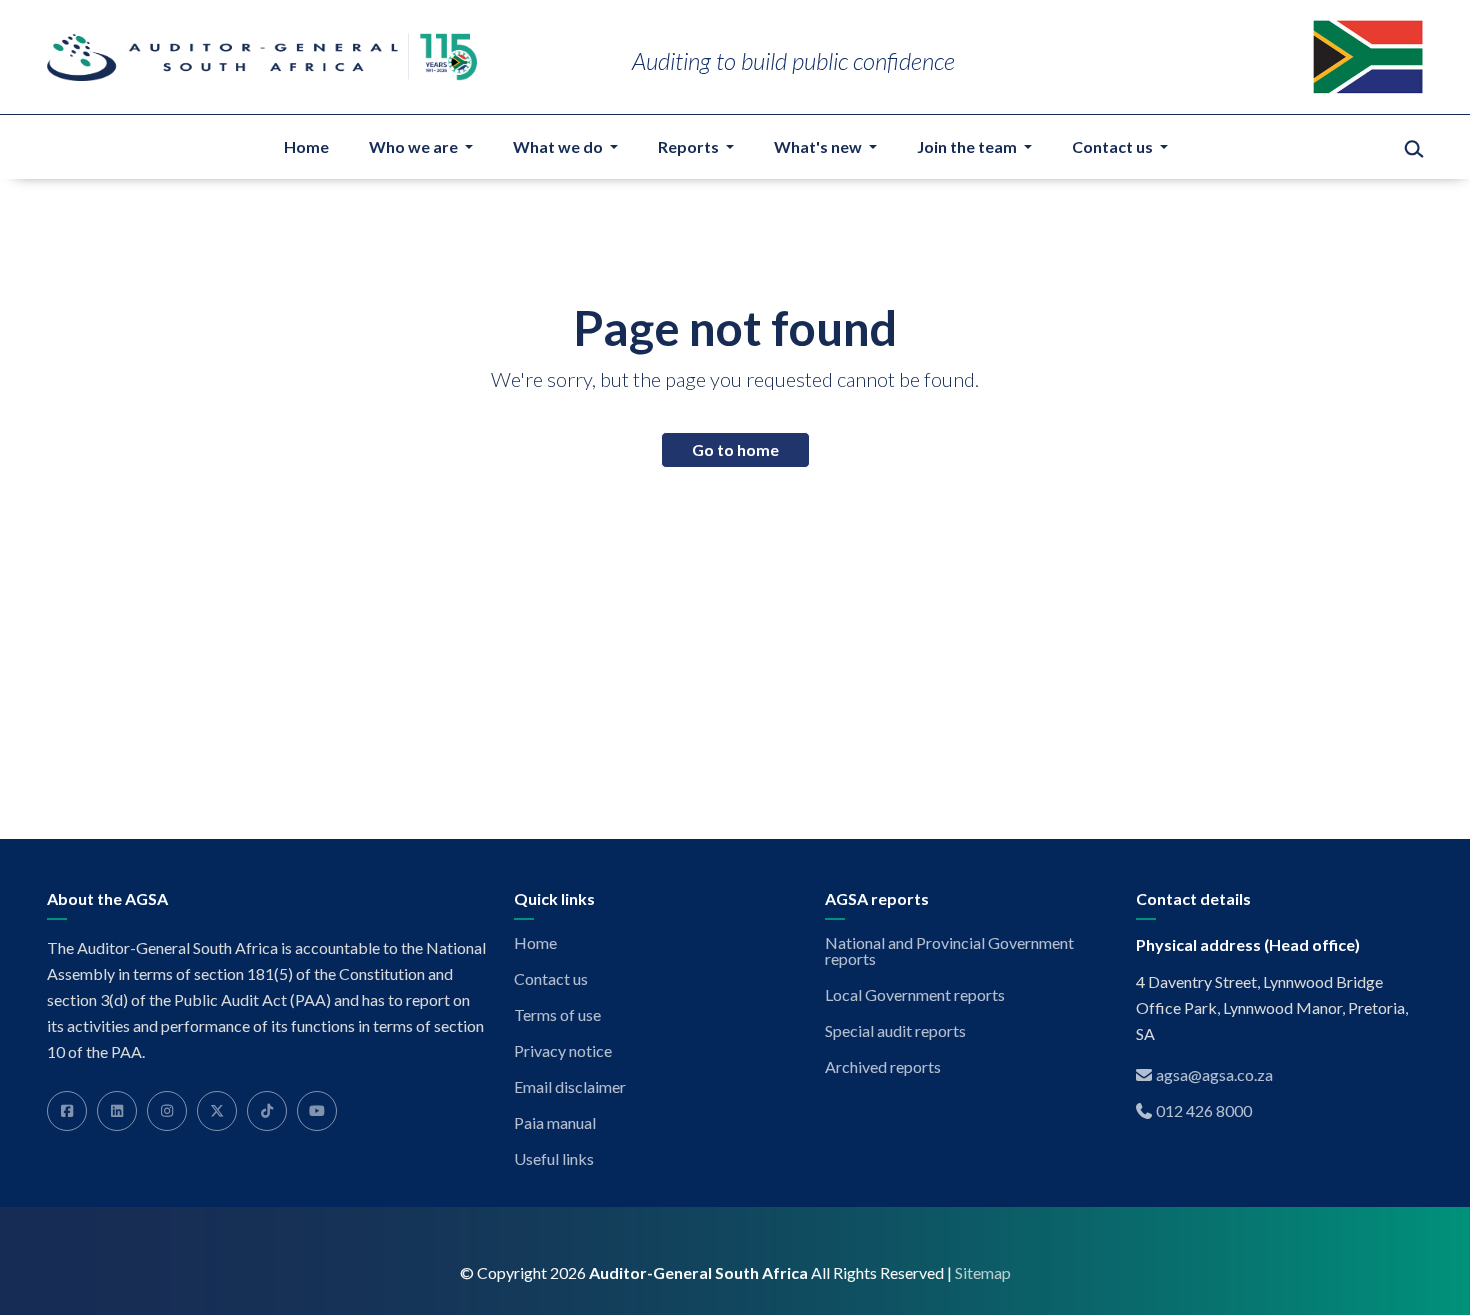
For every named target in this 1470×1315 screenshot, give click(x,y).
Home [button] (306, 146)
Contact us (551, 979)
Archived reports (883, 1067)
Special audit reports (895, 1031)
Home (535, 943)
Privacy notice (563, 1051)
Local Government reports (915, 995)
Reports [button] (690, 146)
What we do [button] (559, 146)
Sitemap (983, 1273)
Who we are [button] (415, 146)
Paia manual (555, 1123)
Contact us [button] (1114, 146)
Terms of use (557, 1015)
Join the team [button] (968, 146)
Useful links (554, 1159)
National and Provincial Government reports (949, 951)
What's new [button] (819, 146)
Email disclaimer (570, 1087)
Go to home (735, 449)
